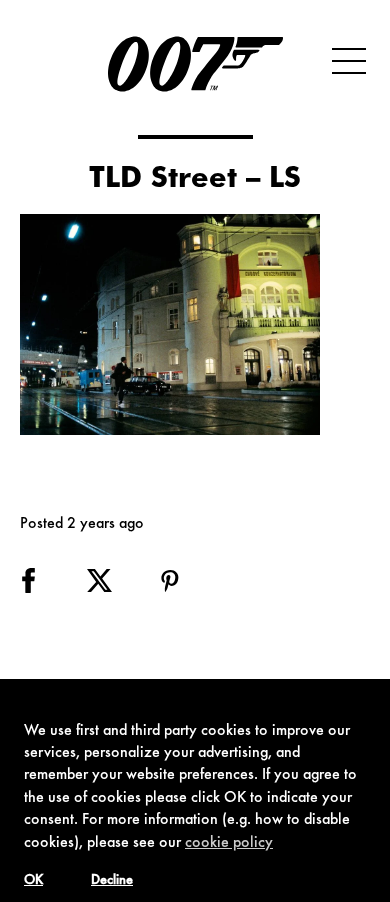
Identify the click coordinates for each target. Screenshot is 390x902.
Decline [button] (112, 881)
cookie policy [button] (229, 843)
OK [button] (33, 881)
